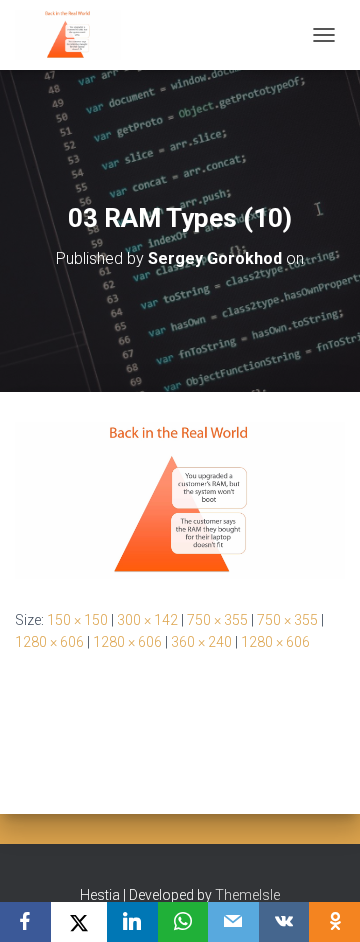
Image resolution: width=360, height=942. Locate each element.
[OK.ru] (334, 922)
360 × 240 (201, 642)
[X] (79, 922)
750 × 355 (217, 620)
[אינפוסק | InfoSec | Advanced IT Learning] (75, 35)
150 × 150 (77, 620)
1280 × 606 (49, 642)
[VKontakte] (284, 922)
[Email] (233, 922)
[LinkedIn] (132, 922)
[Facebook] (25, 922)
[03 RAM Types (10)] (180, 499)
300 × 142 (147, 620)
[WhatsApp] (183, 922)
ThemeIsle (247, 895)
